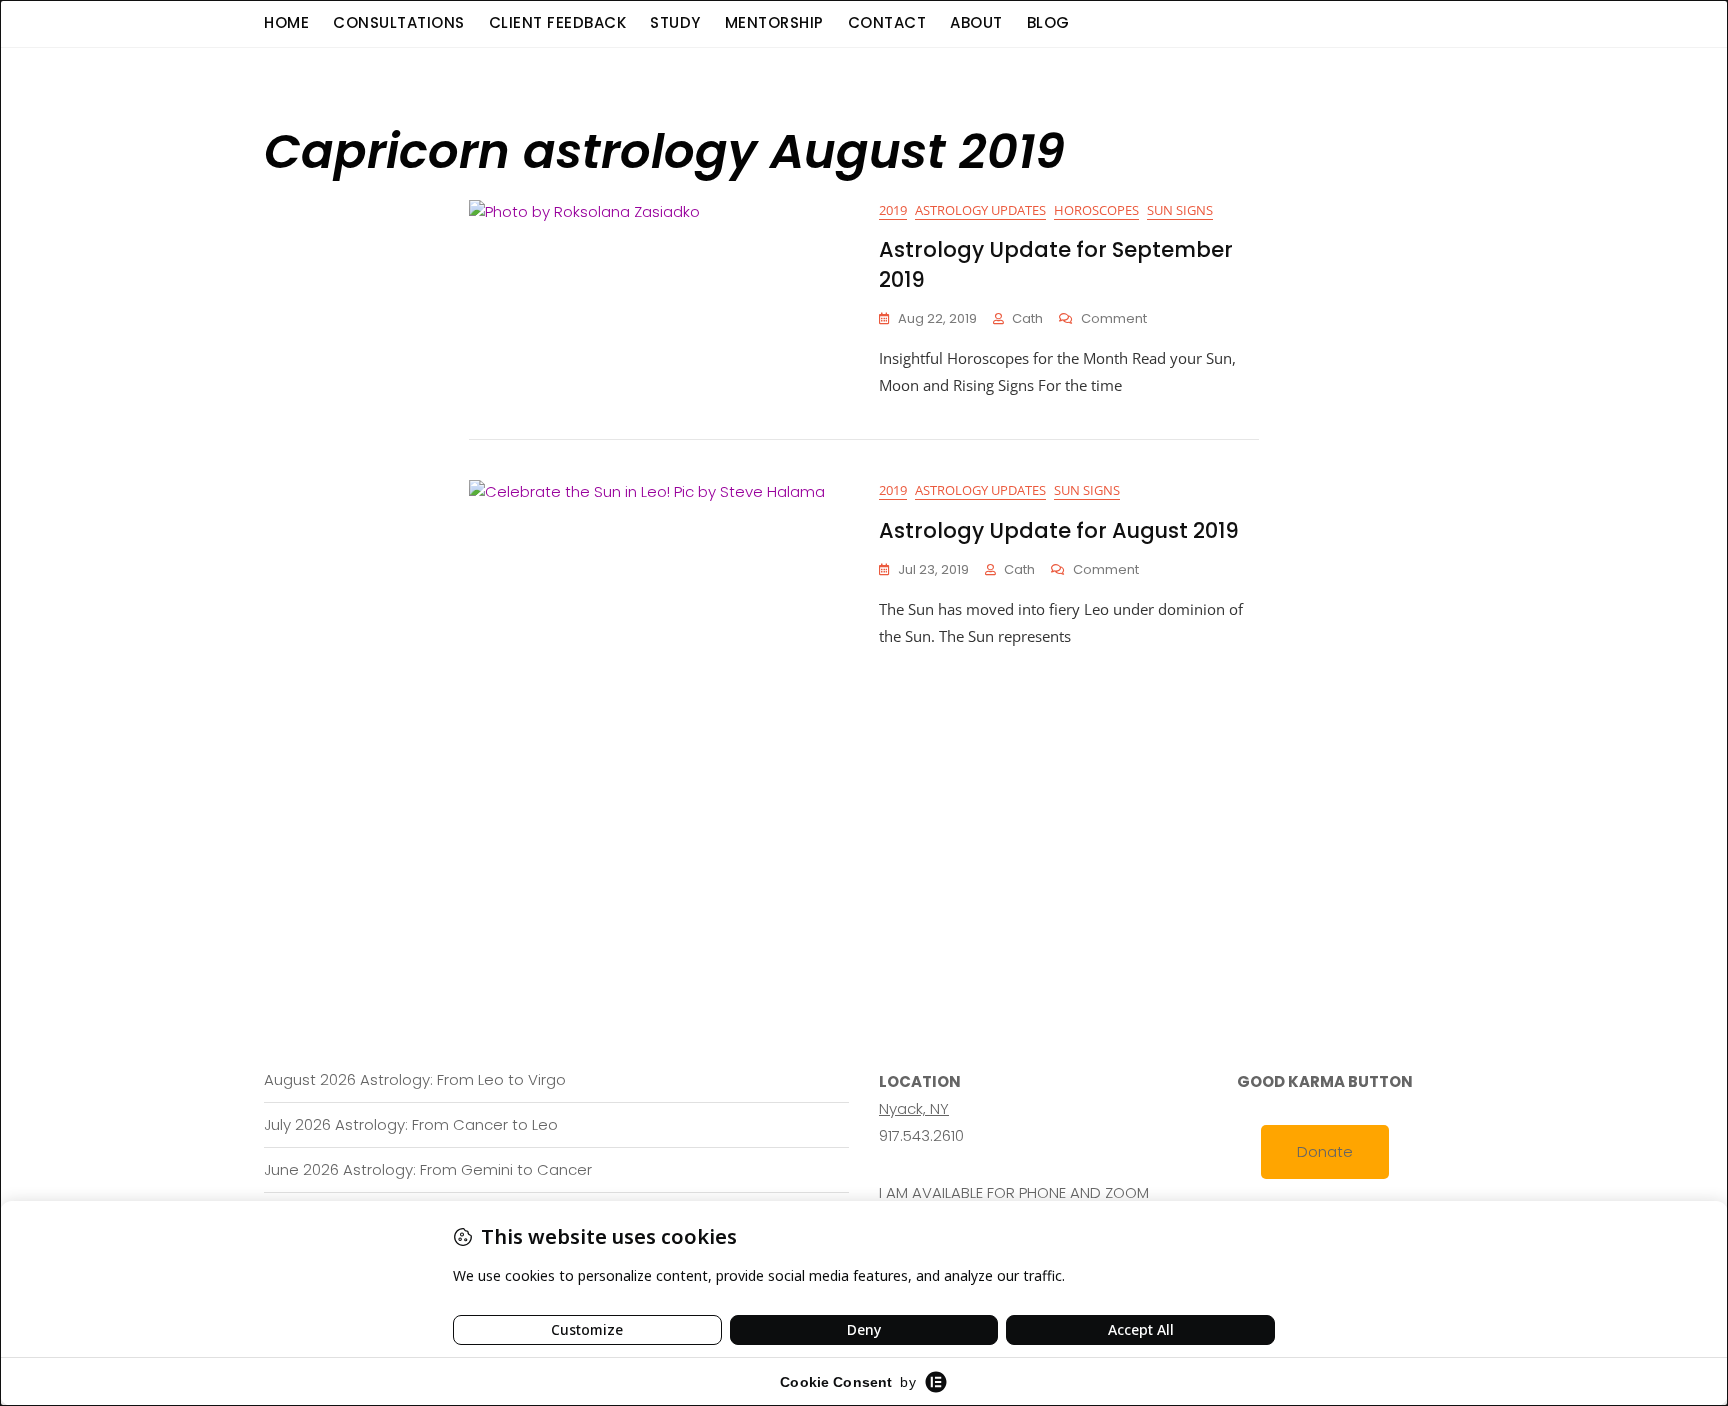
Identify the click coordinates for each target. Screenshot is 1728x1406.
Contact (887, 22)
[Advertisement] (869, 800)
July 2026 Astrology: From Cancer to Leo (411, 1124)
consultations (399, 22)
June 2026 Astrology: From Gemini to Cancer (428, 1169)
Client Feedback (558, 22)
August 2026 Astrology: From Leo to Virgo (415, 1079)
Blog (1048, 22)
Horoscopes (1096, 210)
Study (675, 22)
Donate (1325, 1151)
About (976, 22)
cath (1027, 318)
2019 (893, 210)
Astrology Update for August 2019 (1059, 530)
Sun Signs (1180, 210)
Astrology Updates (980, 210)
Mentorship (774, 22)
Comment (1114, 319)
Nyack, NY (914, 1108)
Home (286, 22)
